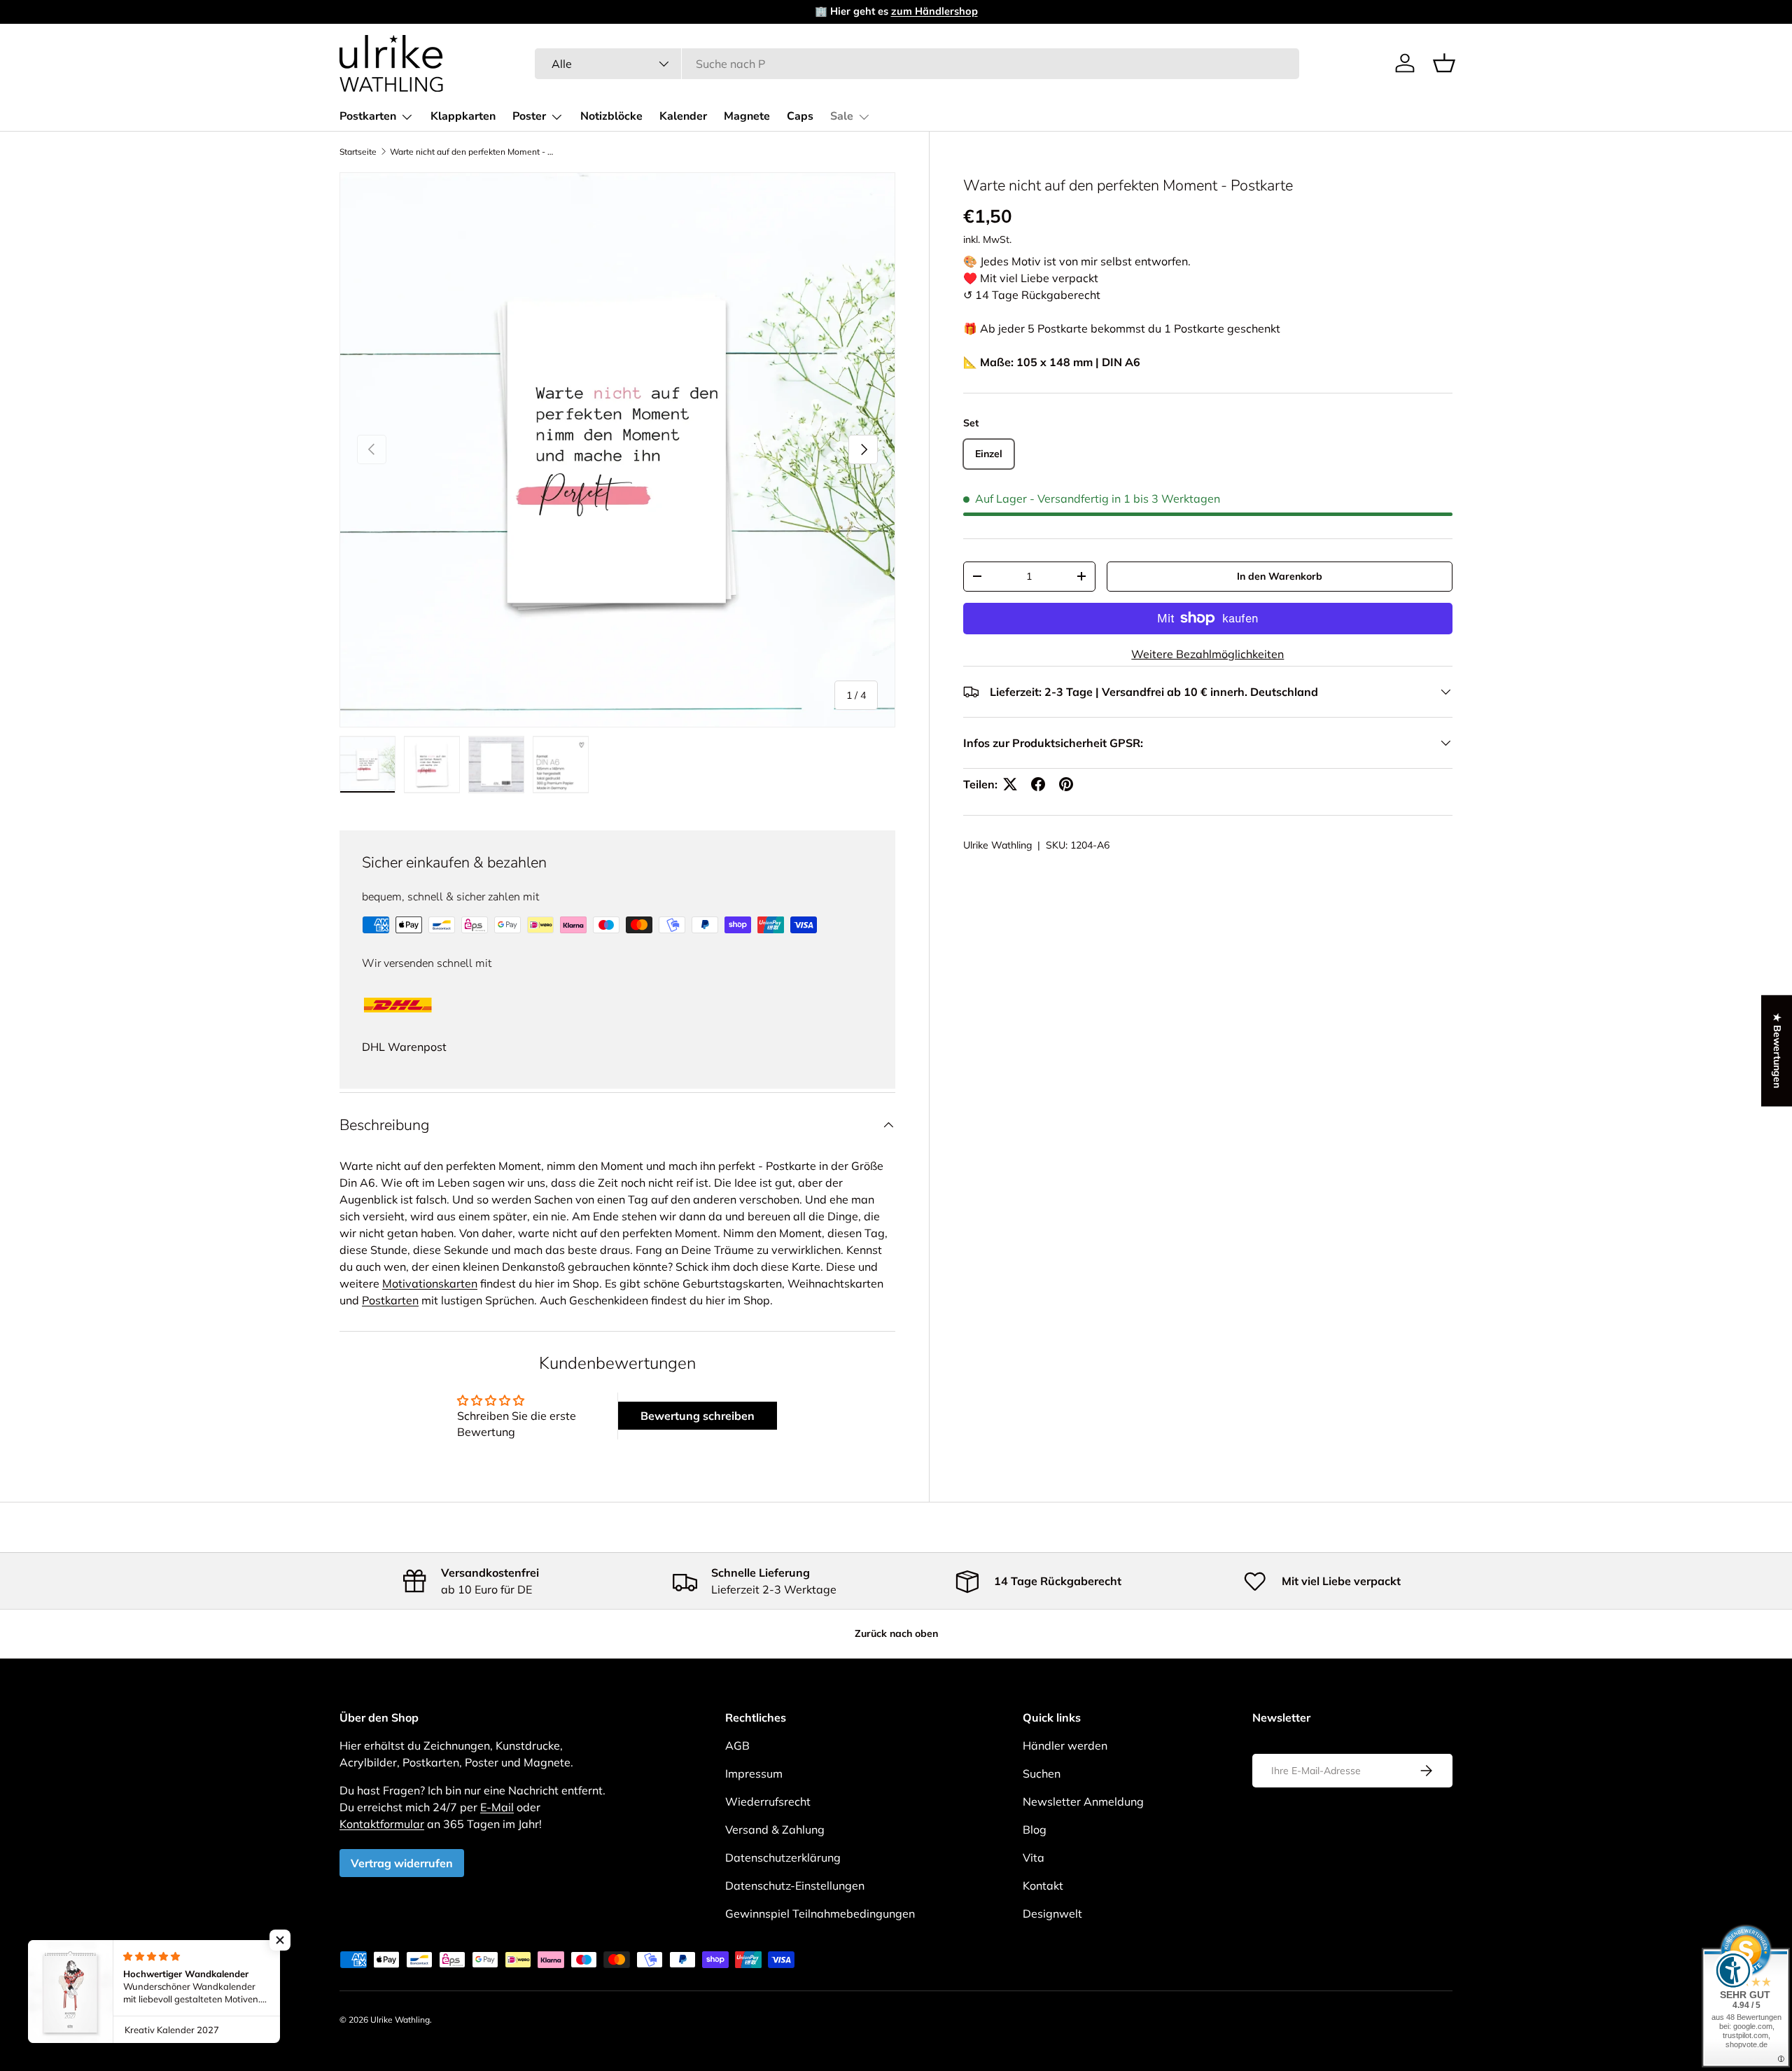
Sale (842, 116)
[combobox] (917, 64)
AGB (737, 1745)
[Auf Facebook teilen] (1038, 784)
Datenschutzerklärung (783, 1857)
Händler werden (1065, 1745)
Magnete (747, 116)
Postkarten (368, 116)
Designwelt (1052, 1913)
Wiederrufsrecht (768, 1801)
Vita (1034, 1857)
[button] (1444, 63)
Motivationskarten (430, 1283)
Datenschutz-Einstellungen (795, 1885)
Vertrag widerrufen (402, 1863)
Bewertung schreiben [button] (698, 1416)
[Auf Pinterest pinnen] (1066, 784)
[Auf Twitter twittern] (1010, 784)
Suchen (1042, 1773)
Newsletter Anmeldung (1083, 1801)
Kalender (683, 116)
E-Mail (497, 1807)
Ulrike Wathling (997, 845)
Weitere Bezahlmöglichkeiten (1207, 654)
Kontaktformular (382, 1824)
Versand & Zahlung (775, 1829)
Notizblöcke (611, 116)
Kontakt (1043, 1885)
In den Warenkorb (1280, 576)
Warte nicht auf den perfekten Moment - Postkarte (474, 152)
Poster (529, 116)
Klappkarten (463, 116)
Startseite (358, 152)
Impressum (754, 1773)
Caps (800, 116)
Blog (1035, 1829)
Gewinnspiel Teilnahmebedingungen (820, 1913)
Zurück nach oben (896, 1633)
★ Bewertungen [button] (1777, 1051)
